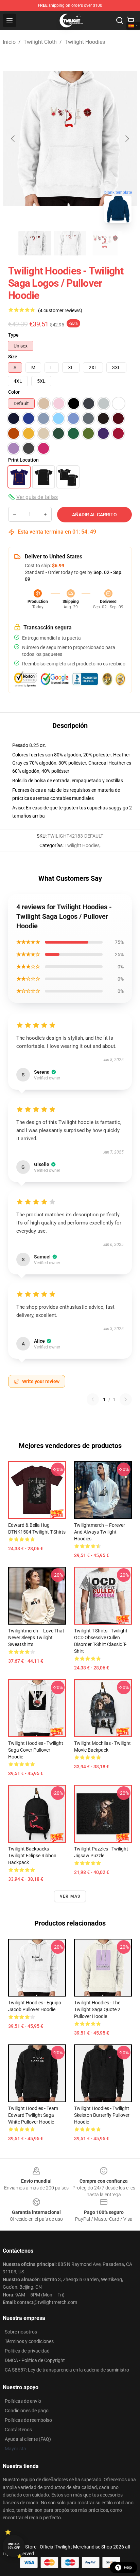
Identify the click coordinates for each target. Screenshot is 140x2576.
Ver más (70, 1896)
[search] (120, 20)
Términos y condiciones (29, 2341)
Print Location (23, 460)
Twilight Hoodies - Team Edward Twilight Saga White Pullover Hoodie (33, 2115)
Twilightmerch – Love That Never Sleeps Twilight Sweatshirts (36, 1638)
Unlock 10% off (14, 2546)
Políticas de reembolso (28, 2420)
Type (13, 335)
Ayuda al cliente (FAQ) (28, 2439)
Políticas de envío (23, 2401)
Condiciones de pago (27, 2411)
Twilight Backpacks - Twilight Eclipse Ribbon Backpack (32, 1856)
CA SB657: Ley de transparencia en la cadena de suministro (67, 2370)
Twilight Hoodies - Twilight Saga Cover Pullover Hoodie (36, 1750)
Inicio (9, 42)
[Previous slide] (13, 139)
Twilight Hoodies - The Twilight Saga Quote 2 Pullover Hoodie (97, 2009)
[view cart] (130, 20)
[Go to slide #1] (35, 243)
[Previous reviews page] (93, 1399)
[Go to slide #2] (70, 243)
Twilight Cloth (40, 42)
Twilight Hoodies (85, 42)
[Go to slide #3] (105, 243)
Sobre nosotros (21, 2332)
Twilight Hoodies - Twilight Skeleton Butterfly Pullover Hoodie (102, 2115)
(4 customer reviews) (60, 310)
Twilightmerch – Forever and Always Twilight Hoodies (100, 1532)
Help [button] (128, 2568)
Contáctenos (18, 2430)
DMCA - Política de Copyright (35, 2360)
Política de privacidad (27, 2351)
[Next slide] (127, 139)
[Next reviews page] (126, 1399)
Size (13, 357)
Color (14, 392)
